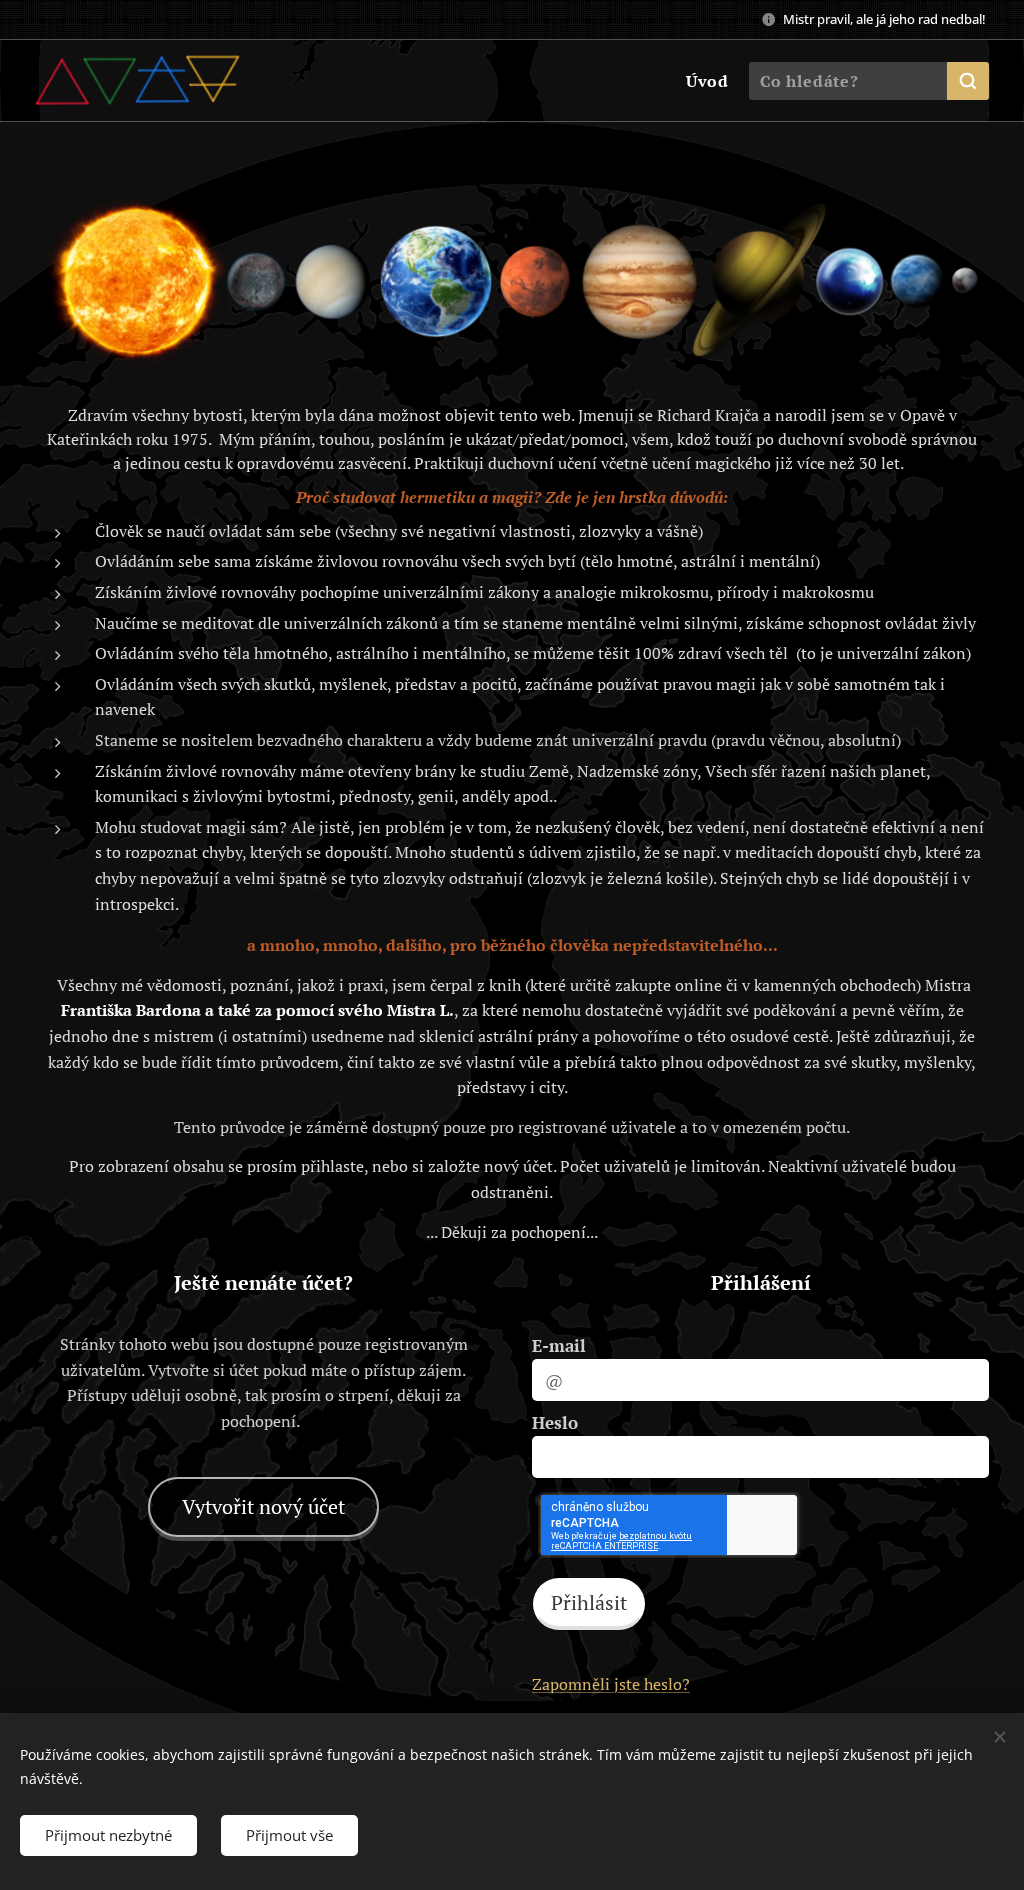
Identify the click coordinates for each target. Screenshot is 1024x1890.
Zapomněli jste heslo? (611, 1684)
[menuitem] (705, 81)
